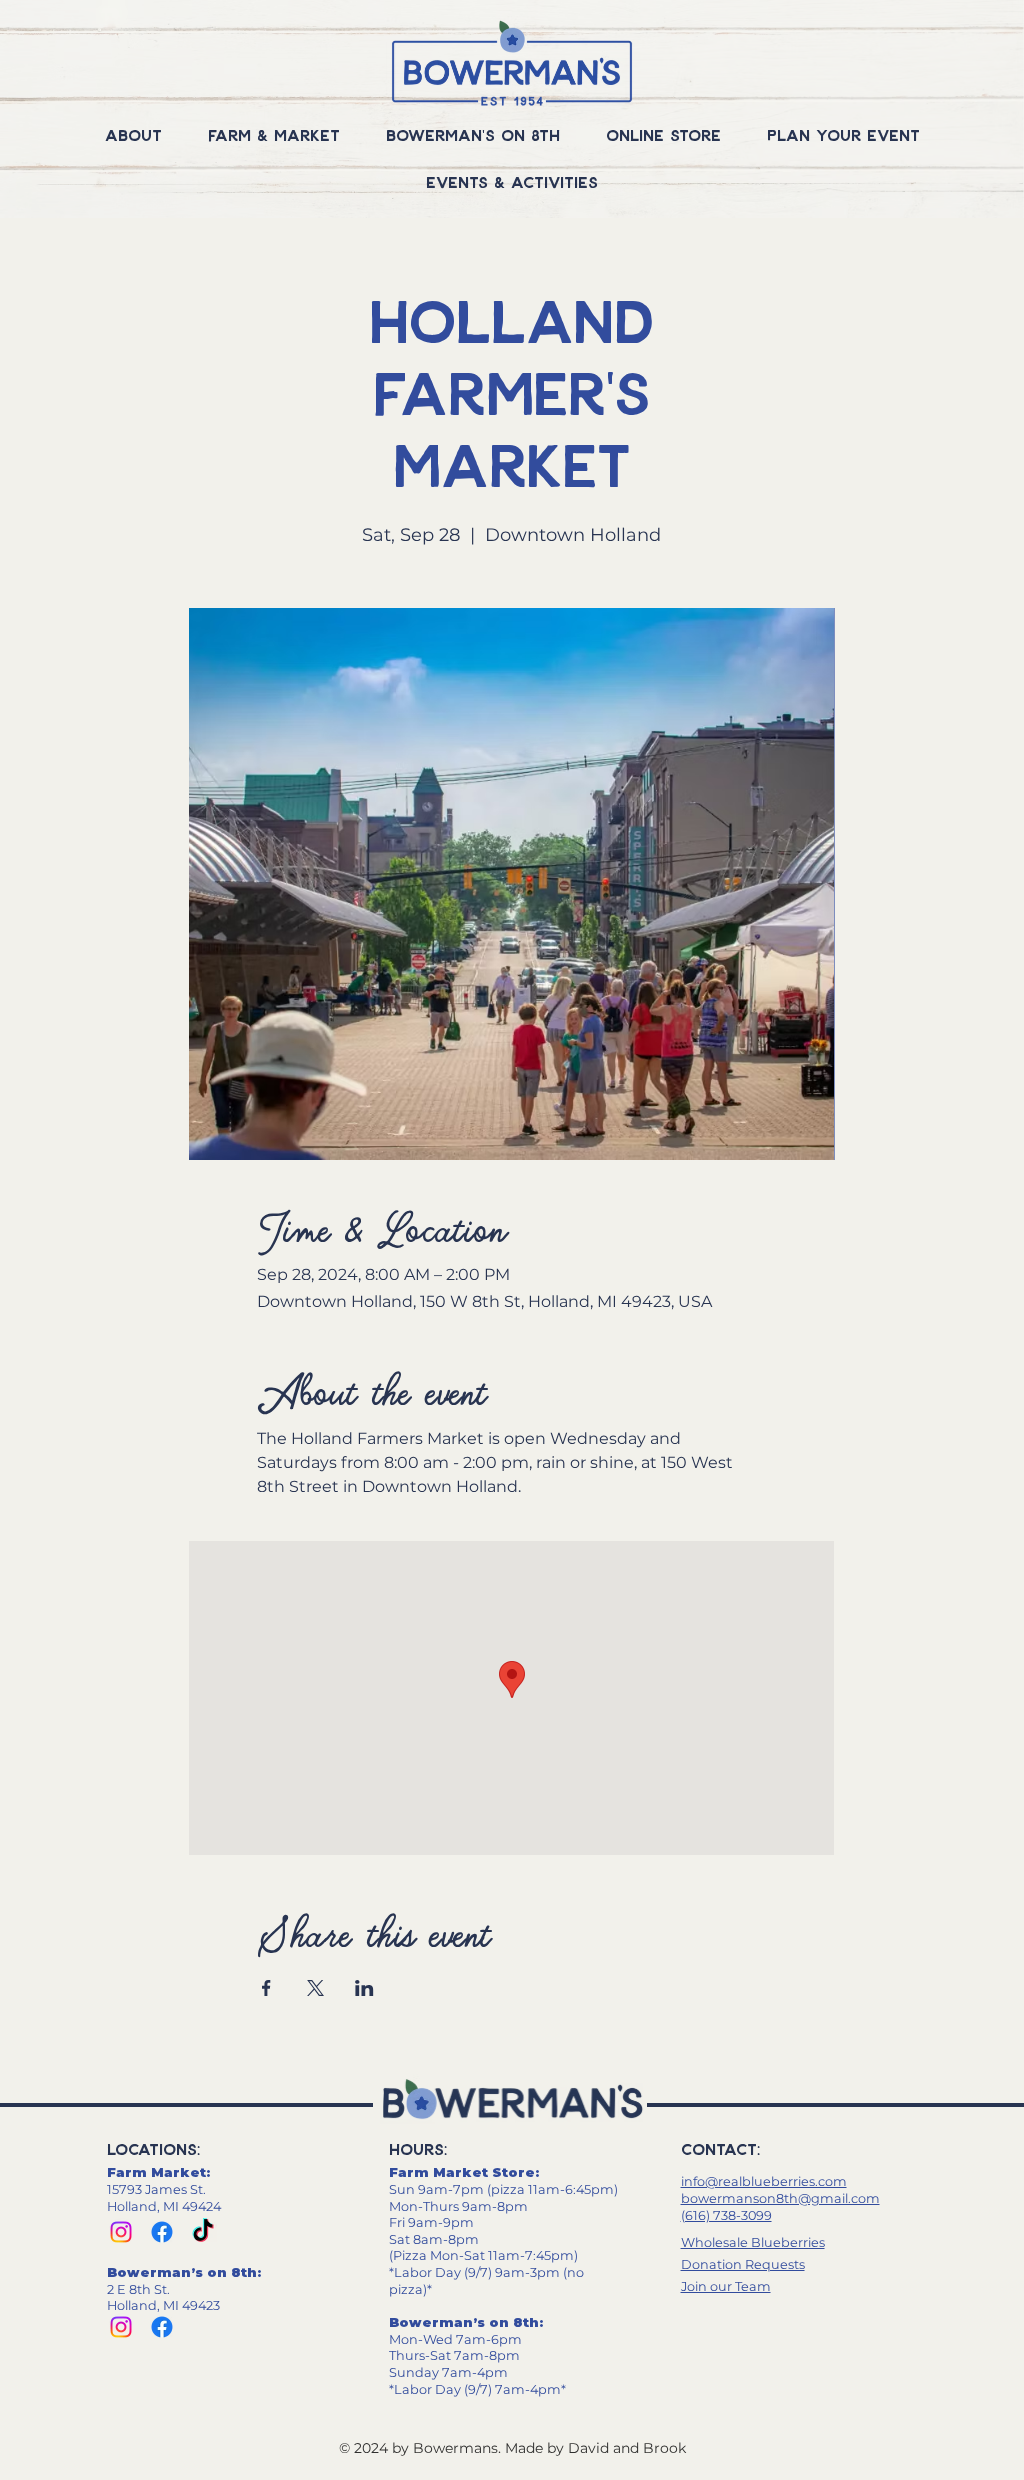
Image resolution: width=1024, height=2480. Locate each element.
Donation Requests (743, 2264)
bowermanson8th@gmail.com (780, 2198)
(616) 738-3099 (726, 2215)
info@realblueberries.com (764, 2181)
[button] (133, 134)
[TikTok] (203, 2232)
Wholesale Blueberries (753, 2242)
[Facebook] (162, 2232)
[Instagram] (121, 2232)
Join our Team (726, 2286)
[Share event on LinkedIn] (364, 1988)
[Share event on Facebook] (266, 1988)
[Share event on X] (315, 1988)
